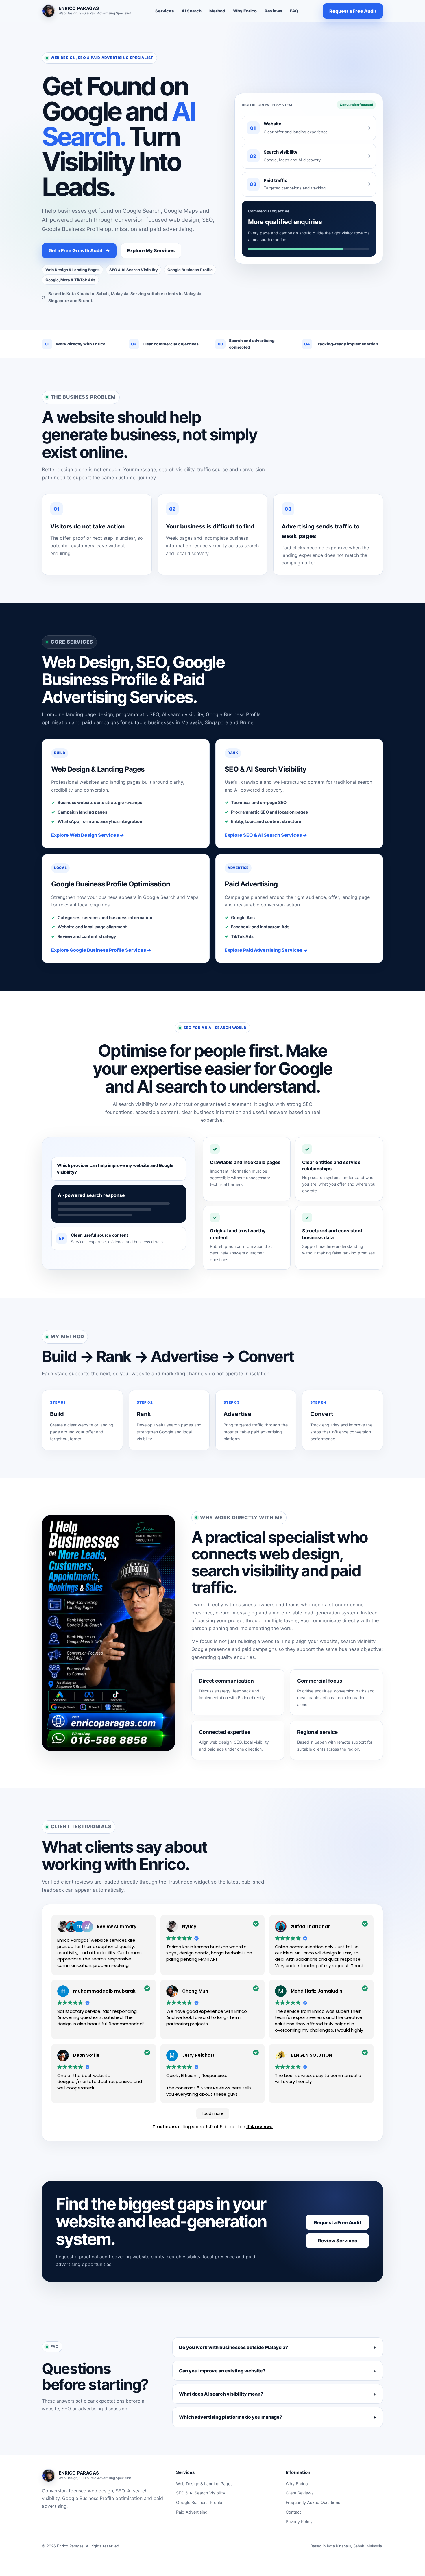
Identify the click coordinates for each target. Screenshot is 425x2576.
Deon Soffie (86, 2055)
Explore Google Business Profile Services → (101, 950)
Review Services (338, 2241)
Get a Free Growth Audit (79, 250)
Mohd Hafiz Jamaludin (317, 1991)
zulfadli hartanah (311, 1927)
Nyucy (189, 1927)
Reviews (273, 11)
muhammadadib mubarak (104, 1991)
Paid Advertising (192, 2512)
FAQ (294, 11)
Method (217, 11)
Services (165, 11)
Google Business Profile (199, 2502)
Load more (213, 2113)
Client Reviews (300, 2493)
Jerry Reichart (198, 2055)
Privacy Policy (299, 2522)
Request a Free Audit (353, 11)
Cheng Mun (195, 1991)
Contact (293, 2512)
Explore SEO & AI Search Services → (266, 835)
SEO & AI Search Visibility (201, 2493)
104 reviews (259, 2127)
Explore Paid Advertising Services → (266, 950)
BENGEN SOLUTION (312, 2055)
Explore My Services (151, 250)
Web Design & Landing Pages (204, 2484)
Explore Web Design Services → (88, 835)
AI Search (192, 11)
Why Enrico (245, 11)
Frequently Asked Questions (313, 2502)
